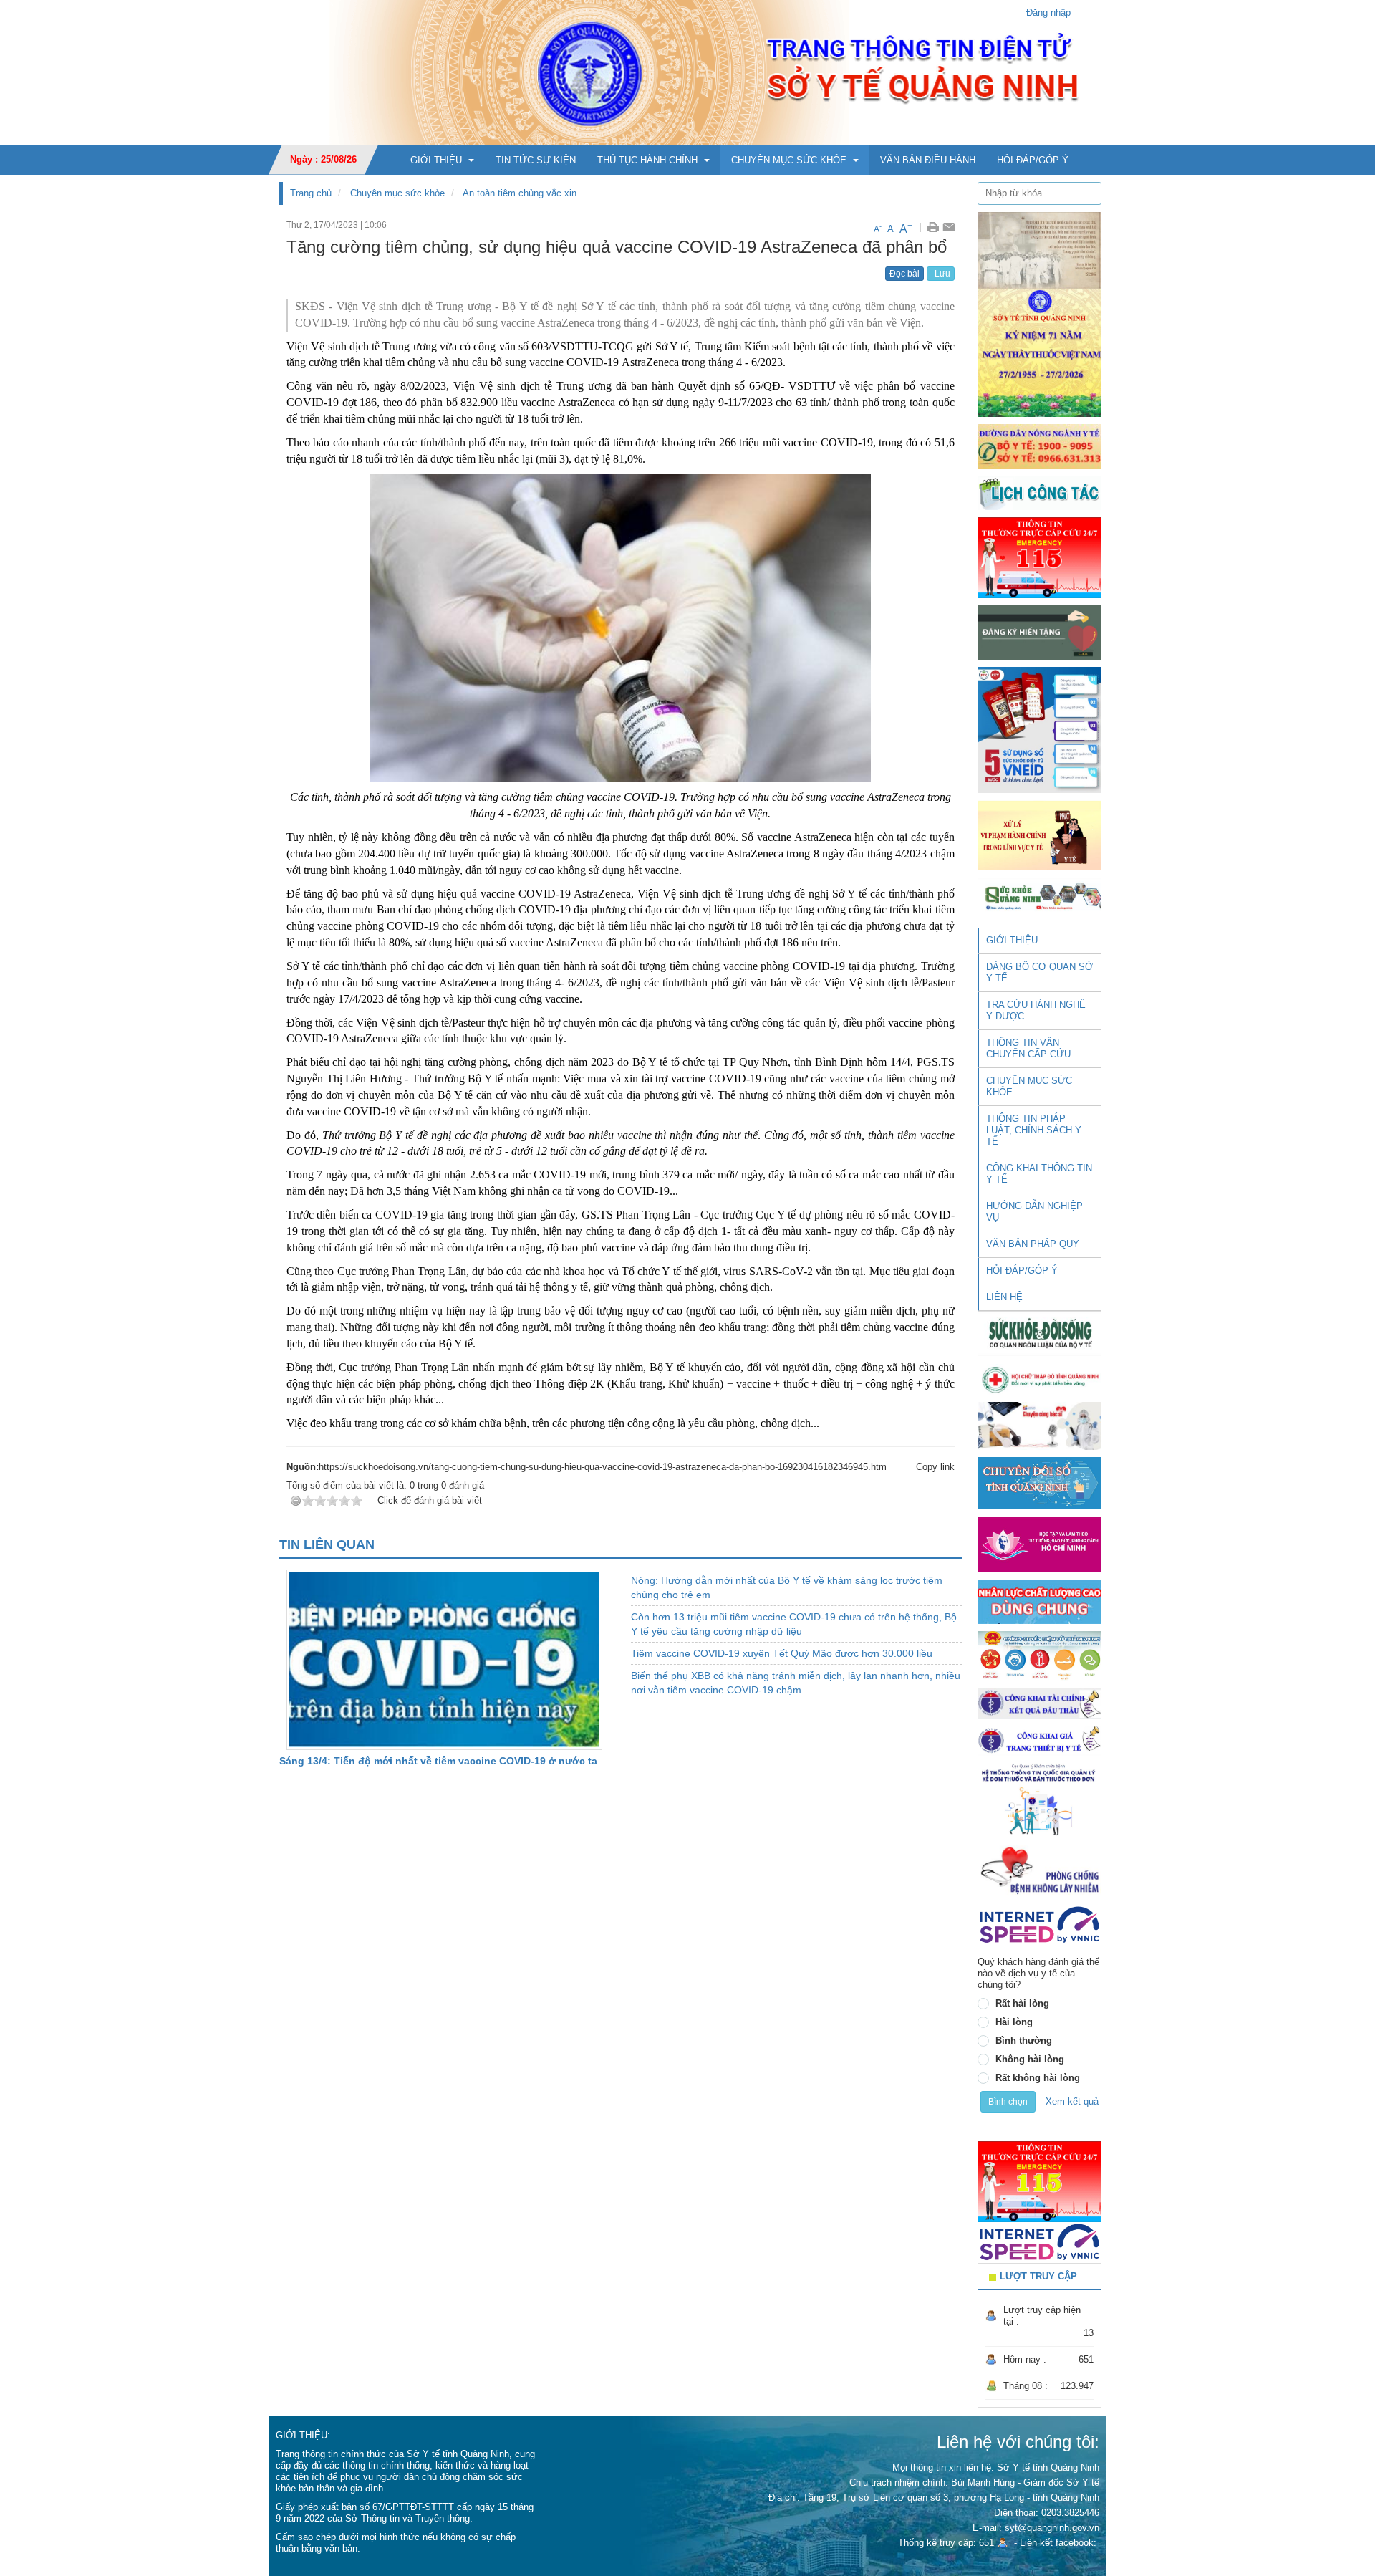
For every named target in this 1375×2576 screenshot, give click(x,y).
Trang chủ (311, 193)
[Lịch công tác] (1039, 492)
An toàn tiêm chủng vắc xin (520, 193)
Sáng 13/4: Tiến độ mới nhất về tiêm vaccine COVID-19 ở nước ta (438, 1761)
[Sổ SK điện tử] (1039, 730)
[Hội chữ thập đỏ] (1039, 1379)
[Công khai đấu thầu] (1039, 1702)
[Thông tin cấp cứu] (1039, 557)
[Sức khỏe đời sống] (1039, 1333)
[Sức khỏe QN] (1039, 894)
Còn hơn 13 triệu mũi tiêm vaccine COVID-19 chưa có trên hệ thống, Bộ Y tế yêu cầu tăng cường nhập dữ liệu (794, 1624)
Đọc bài (904, 274)
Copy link (935, 1467)
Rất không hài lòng (1038, 2078)
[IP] (1039, 1924)
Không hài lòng (1030, 2059)
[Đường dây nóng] (1039, 446)
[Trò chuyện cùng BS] (1039, 1425)
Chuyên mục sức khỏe (397, 193)
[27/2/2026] (1039, 313)
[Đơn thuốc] (1039, 1799)
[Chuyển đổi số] (1039, 1482)
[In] (933, 227)
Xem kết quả (1072, 2101)
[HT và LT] (1039, 1543)
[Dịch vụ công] (1039, 1655)
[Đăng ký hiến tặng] (1039, 632)
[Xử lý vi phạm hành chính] (1039, 834)
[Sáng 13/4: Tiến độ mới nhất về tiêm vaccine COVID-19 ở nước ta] (444, 1659)
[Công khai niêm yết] (1039, 1740)
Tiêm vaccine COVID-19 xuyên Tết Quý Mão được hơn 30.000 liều (782, 1653)
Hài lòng (1014, 2022)
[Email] (949, 227)
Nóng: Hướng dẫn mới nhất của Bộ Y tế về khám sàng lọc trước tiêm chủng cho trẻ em (787, 1587)
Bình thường (1024, 2041)
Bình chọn (1008, 2102)
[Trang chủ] (687, 72)
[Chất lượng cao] (1039, 1601)
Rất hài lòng (1022, 2003)
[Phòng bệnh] (1039, 1870)
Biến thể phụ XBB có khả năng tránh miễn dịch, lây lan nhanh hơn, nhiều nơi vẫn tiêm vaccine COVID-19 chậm (796, 1683)
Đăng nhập (1048, 13)
